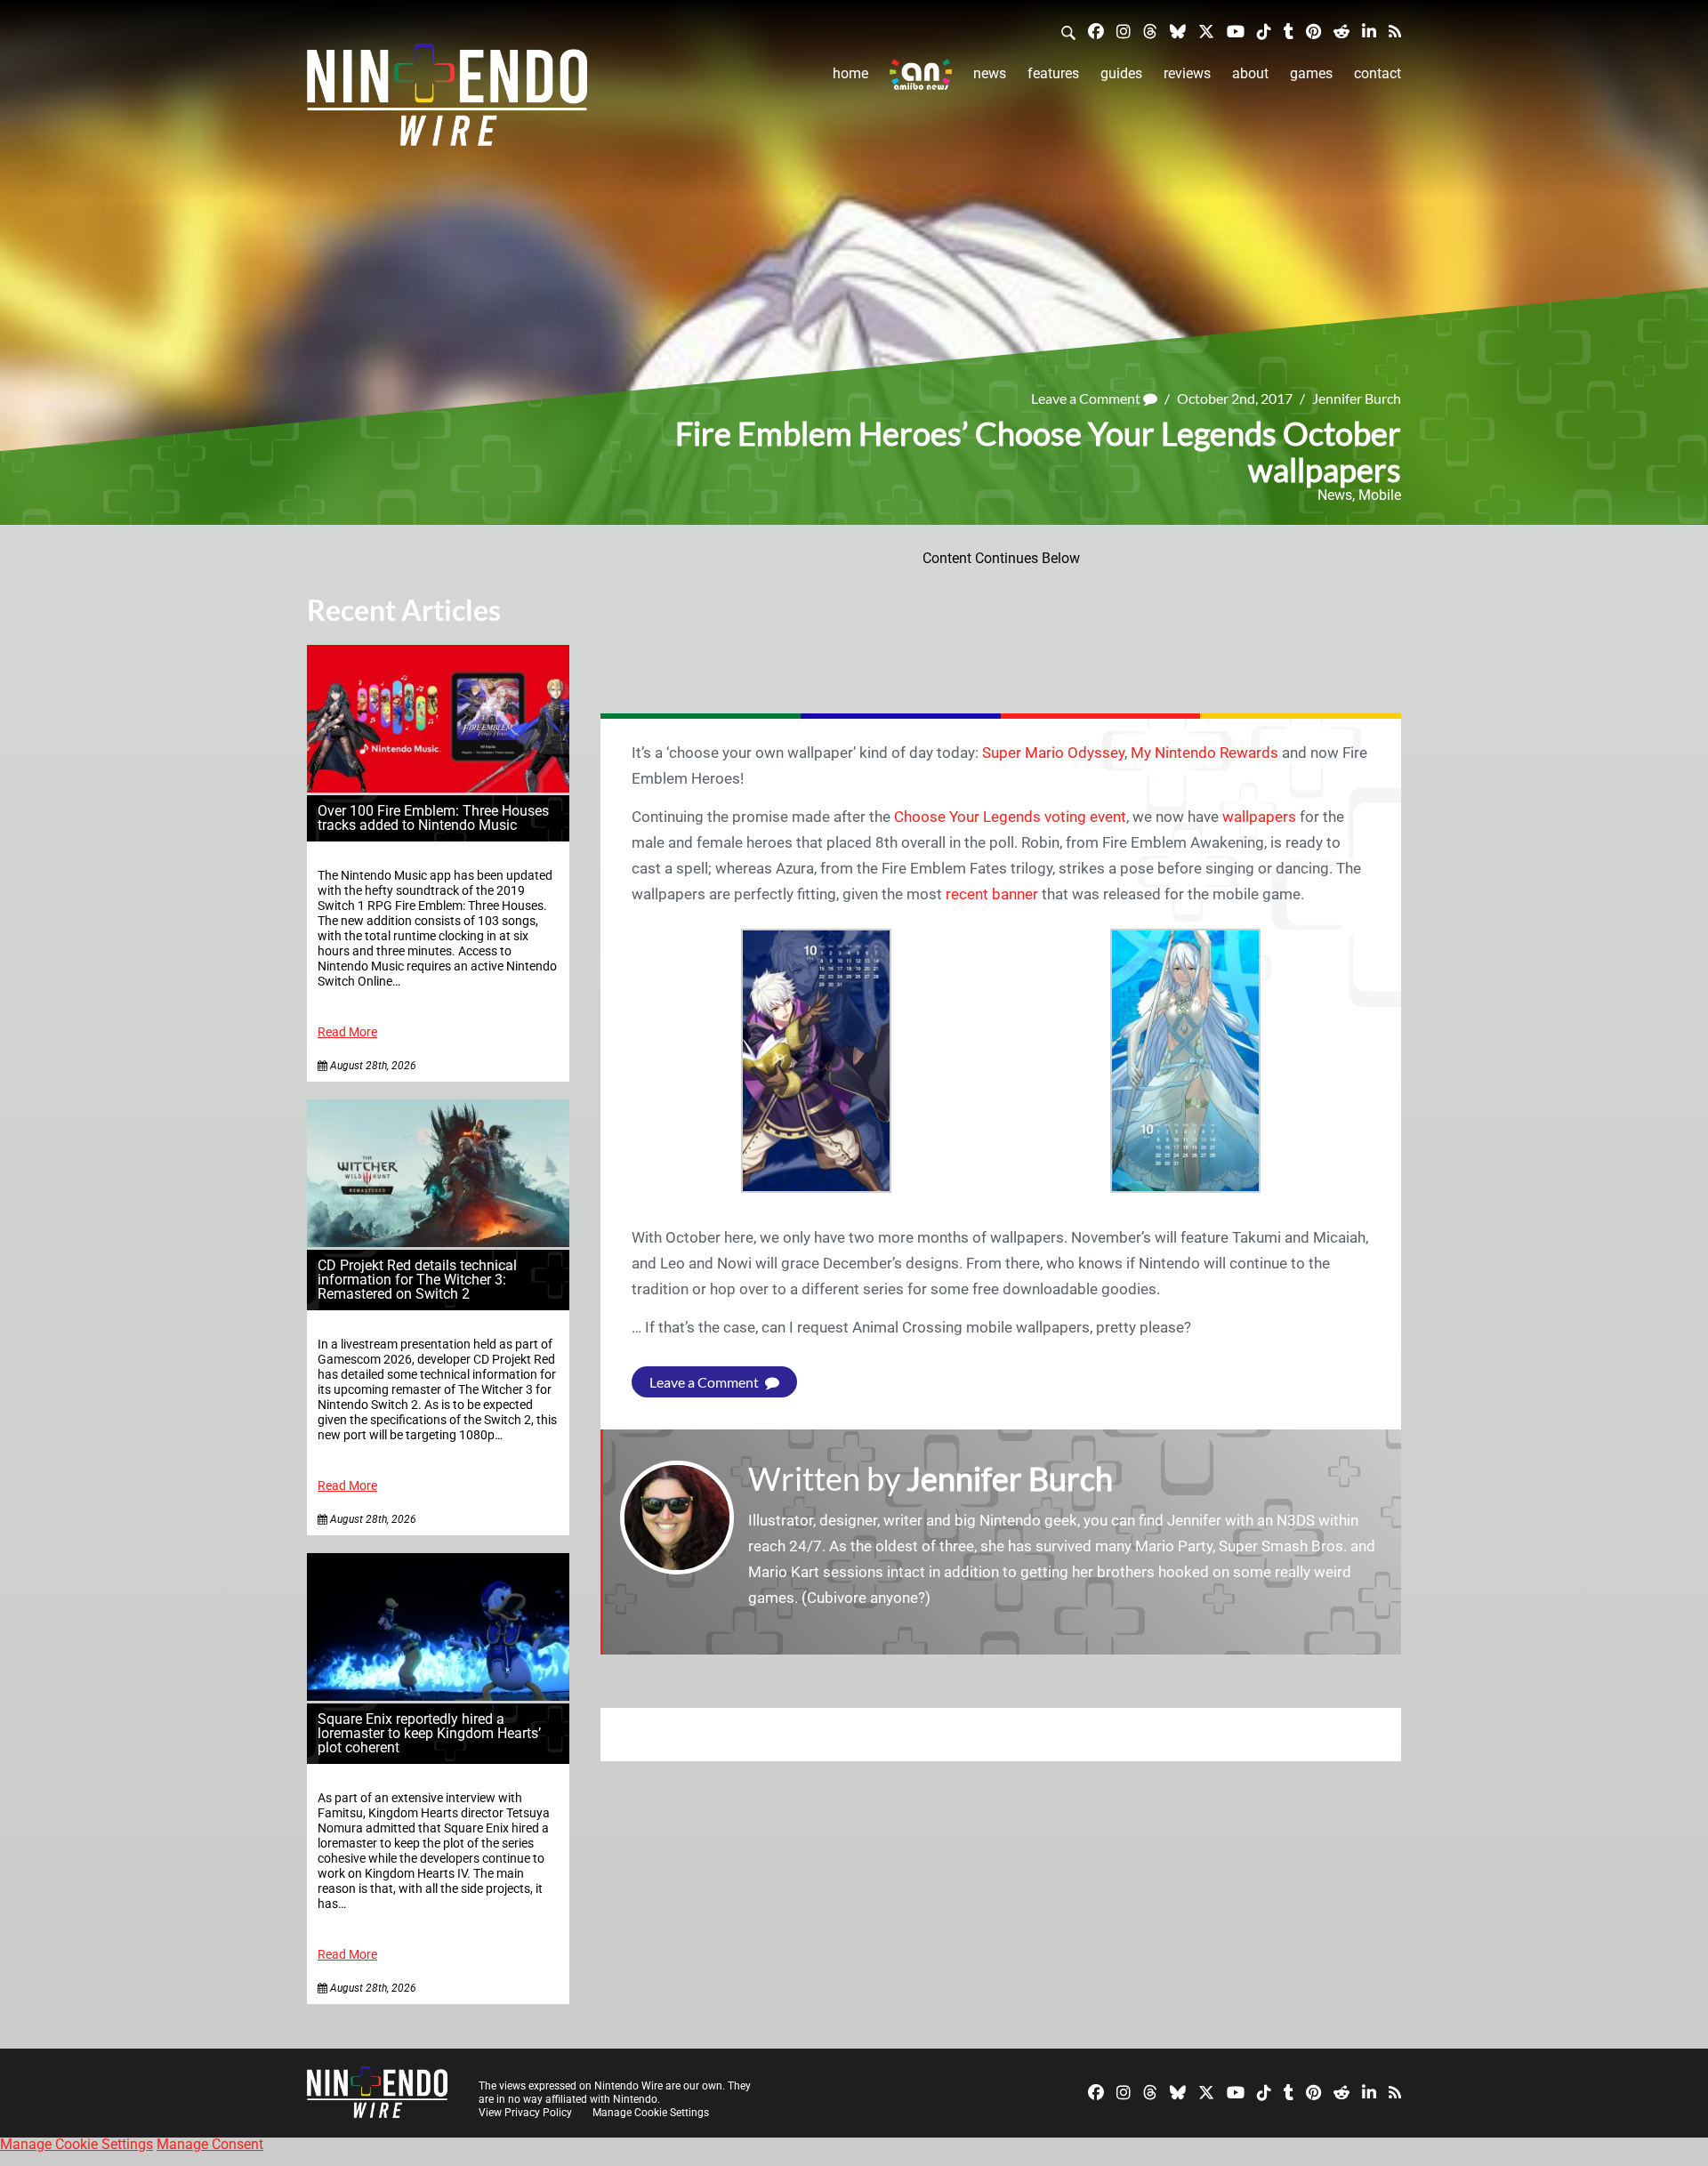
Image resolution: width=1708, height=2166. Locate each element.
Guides (1121, 73)
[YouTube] (1236, 31)
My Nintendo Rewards (1204, 753)
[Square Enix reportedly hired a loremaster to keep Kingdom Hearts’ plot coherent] (438, 1696)
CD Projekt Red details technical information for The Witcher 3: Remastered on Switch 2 (417, 1280)
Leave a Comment (1087, 398)
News (990, 73)
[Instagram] (1124, 31)
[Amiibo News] (921, 74)
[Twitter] (1206, 31)
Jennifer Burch (1357, 398)
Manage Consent (210, 2144)
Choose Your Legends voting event (1010, 817)
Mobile (1380, 495)
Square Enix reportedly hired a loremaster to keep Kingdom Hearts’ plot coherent (429, 1733)
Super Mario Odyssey (1053, 753)
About (1250, 73)
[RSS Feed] (1395, 31)
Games (1311, 73)
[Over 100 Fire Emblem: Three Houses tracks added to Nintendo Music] (438, 788)
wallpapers (1259, 817)
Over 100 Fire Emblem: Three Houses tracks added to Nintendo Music (433, 818)
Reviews (1187, 73)
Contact (1378, 73)
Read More (347, 1032)
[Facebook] (1096, 31)
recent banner (992, 894)
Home (850, 73)
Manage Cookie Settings (651, 2113)
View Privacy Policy (525, 2113)
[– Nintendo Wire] (447, 101)
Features (1053, 73)
